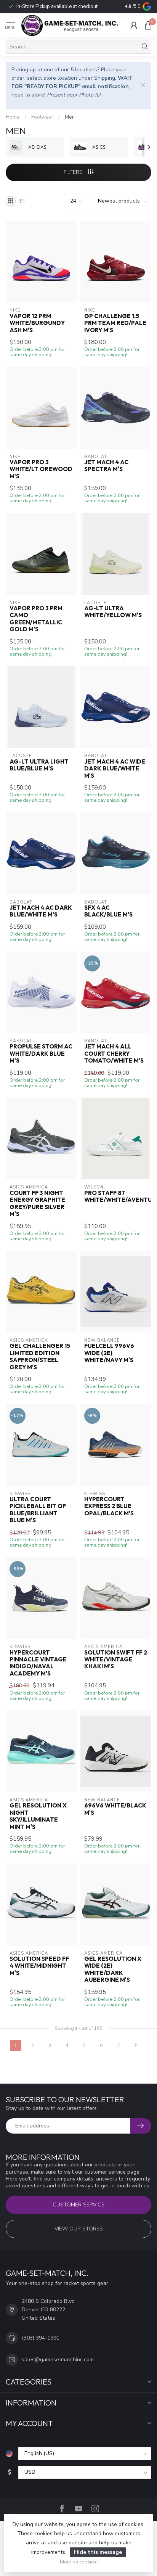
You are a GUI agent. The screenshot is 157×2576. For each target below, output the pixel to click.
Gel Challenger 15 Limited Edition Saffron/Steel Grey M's (40, 1356)
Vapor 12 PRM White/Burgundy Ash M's (37, 323)
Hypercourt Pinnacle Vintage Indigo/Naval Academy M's (38, 1663)
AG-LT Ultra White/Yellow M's (113, 612)
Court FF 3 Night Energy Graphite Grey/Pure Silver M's (37, 1204)
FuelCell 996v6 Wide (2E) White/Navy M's (109, 1353)
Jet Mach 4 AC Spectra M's (106, 466)
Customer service (78, 2205)
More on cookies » (80, 2562)
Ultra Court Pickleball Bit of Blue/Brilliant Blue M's (38, 1510)
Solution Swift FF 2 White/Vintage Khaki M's (116, 1660)
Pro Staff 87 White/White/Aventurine (116, 1196)
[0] (148, 25)
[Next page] (136, 2045)
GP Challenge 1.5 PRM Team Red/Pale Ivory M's (115, 323)
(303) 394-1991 (41, 2338)
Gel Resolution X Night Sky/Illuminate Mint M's (38, 1816)
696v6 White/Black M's (115, 1809)
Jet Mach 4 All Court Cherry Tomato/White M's (114, 1054)
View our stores (79, 2229)
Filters (74, 172)
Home (13, 117)
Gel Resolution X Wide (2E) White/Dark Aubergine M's (113, 1969)
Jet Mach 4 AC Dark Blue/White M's (41, 911)
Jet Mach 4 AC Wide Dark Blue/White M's (115, 769)
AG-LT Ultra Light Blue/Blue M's (39, 765)
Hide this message (98, 2552)
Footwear (42, 117)
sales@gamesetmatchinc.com (58, 2360)
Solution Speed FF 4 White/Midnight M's (39, 1966)
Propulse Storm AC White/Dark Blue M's (41, 1054)
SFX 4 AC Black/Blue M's (108, 911)
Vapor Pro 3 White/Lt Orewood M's (41, 469)
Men (70, 117)
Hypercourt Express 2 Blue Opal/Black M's (109, 1506)
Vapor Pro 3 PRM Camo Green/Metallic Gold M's (36, 619)
